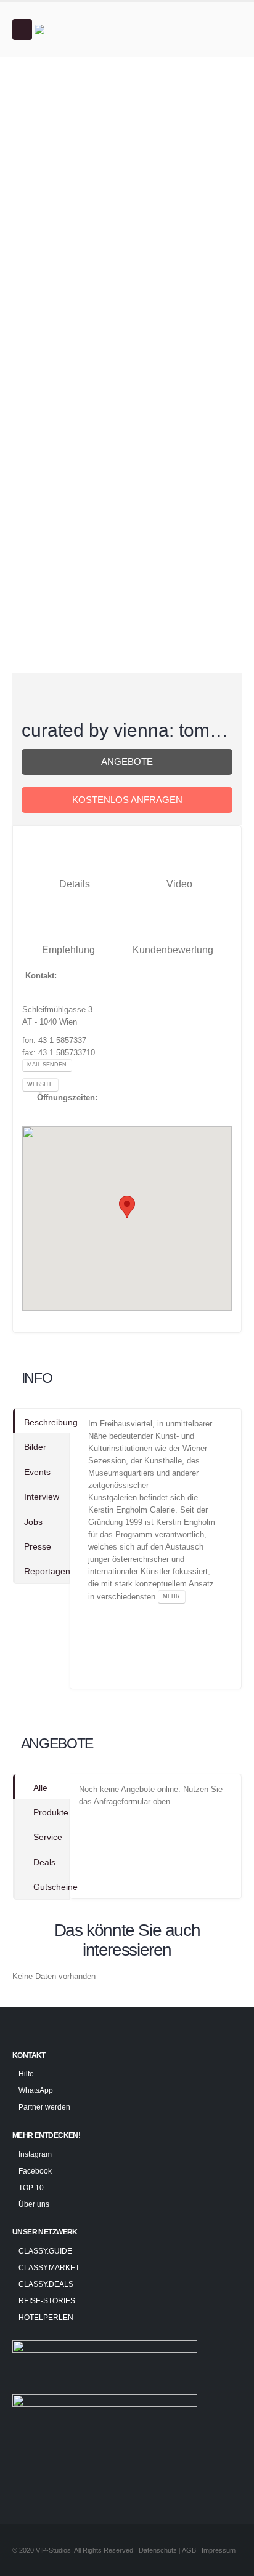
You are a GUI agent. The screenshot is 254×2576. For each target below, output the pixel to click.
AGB (190, 2550)
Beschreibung (47, 1422)
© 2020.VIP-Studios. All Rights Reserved (73, 2550)
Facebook (35, 2171)
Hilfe (26, 2074)
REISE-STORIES (47, 2301)
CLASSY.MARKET (49, 2267)
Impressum (219, 2550)
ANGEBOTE (127, 762)
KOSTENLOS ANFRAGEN (127, 800)
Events (37, 1472)
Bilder (35, 1447)
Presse (38, 1546)
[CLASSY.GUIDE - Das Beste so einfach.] (69, 30)
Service (48, 1837)
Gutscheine (51, 1887)
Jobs (33, 1522)
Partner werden (44, 2107)
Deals (44, 1862)
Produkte (51, 1812)
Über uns (34, 2204)
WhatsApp (36, 2090)
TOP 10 (31, 2187)
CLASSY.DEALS (46, 2284)
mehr (171, 1596)
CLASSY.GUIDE (45, 2251)
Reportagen (47, 1571)
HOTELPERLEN (46, 2317)
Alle (40, 1788)
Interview (42, 1497)
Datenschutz (158, 2550)
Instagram (35, 2154)
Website (40, 1084)
